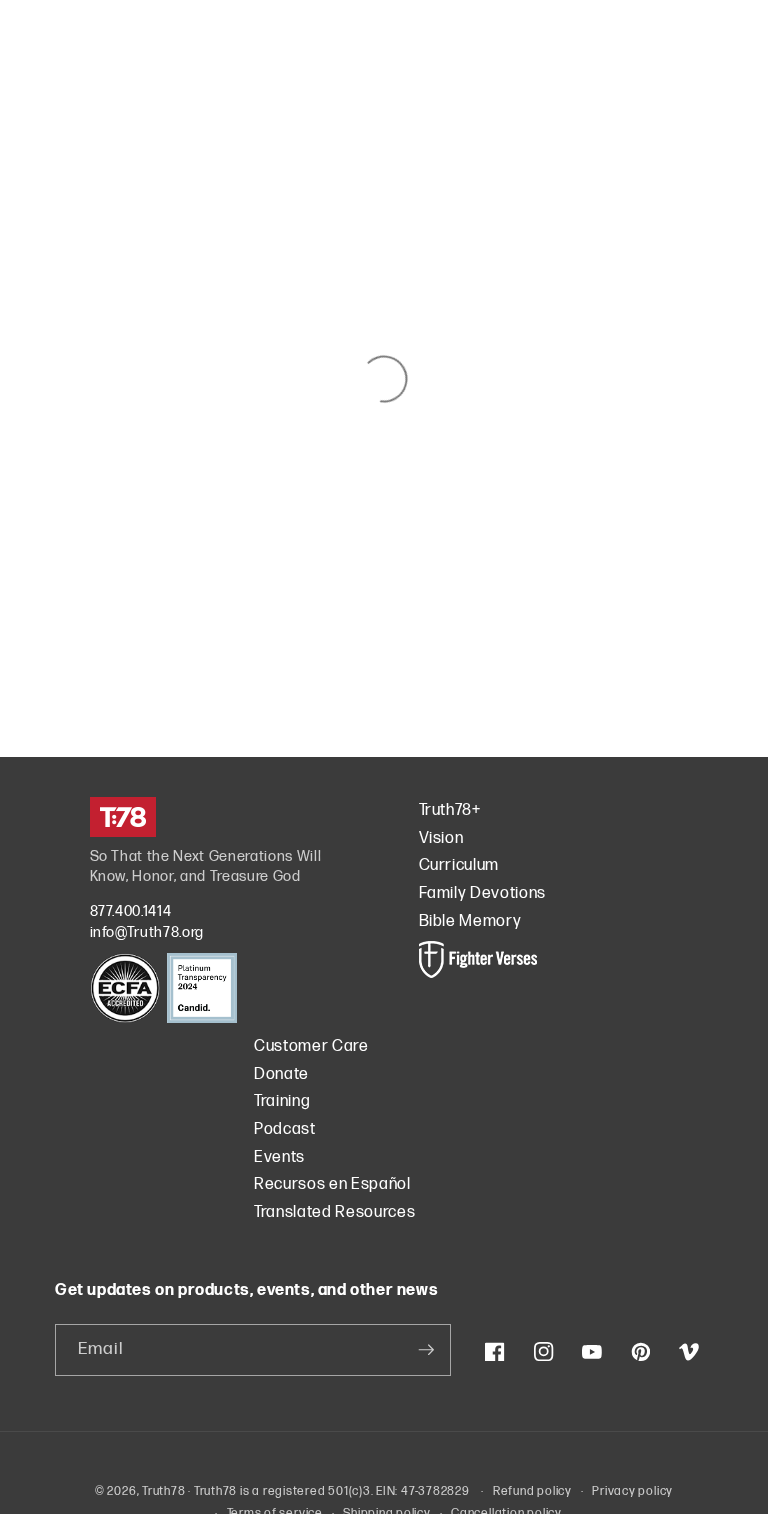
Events (279, 1157)
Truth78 (163, 1491)
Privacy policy (632, 1491)
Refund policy (532, 1491)
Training (282, 1101)
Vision (441, 838)
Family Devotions (483, 893)
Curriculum (459, 865)
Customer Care (311, 1046)
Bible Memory (470, 921)
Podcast (285, 1129)
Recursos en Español (332, 1184)
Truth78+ (450, 810)
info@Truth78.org (147, 932)
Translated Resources (334, 1212)
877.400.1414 (131, 911)
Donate (281, 1074)
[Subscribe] (426, 1350)
